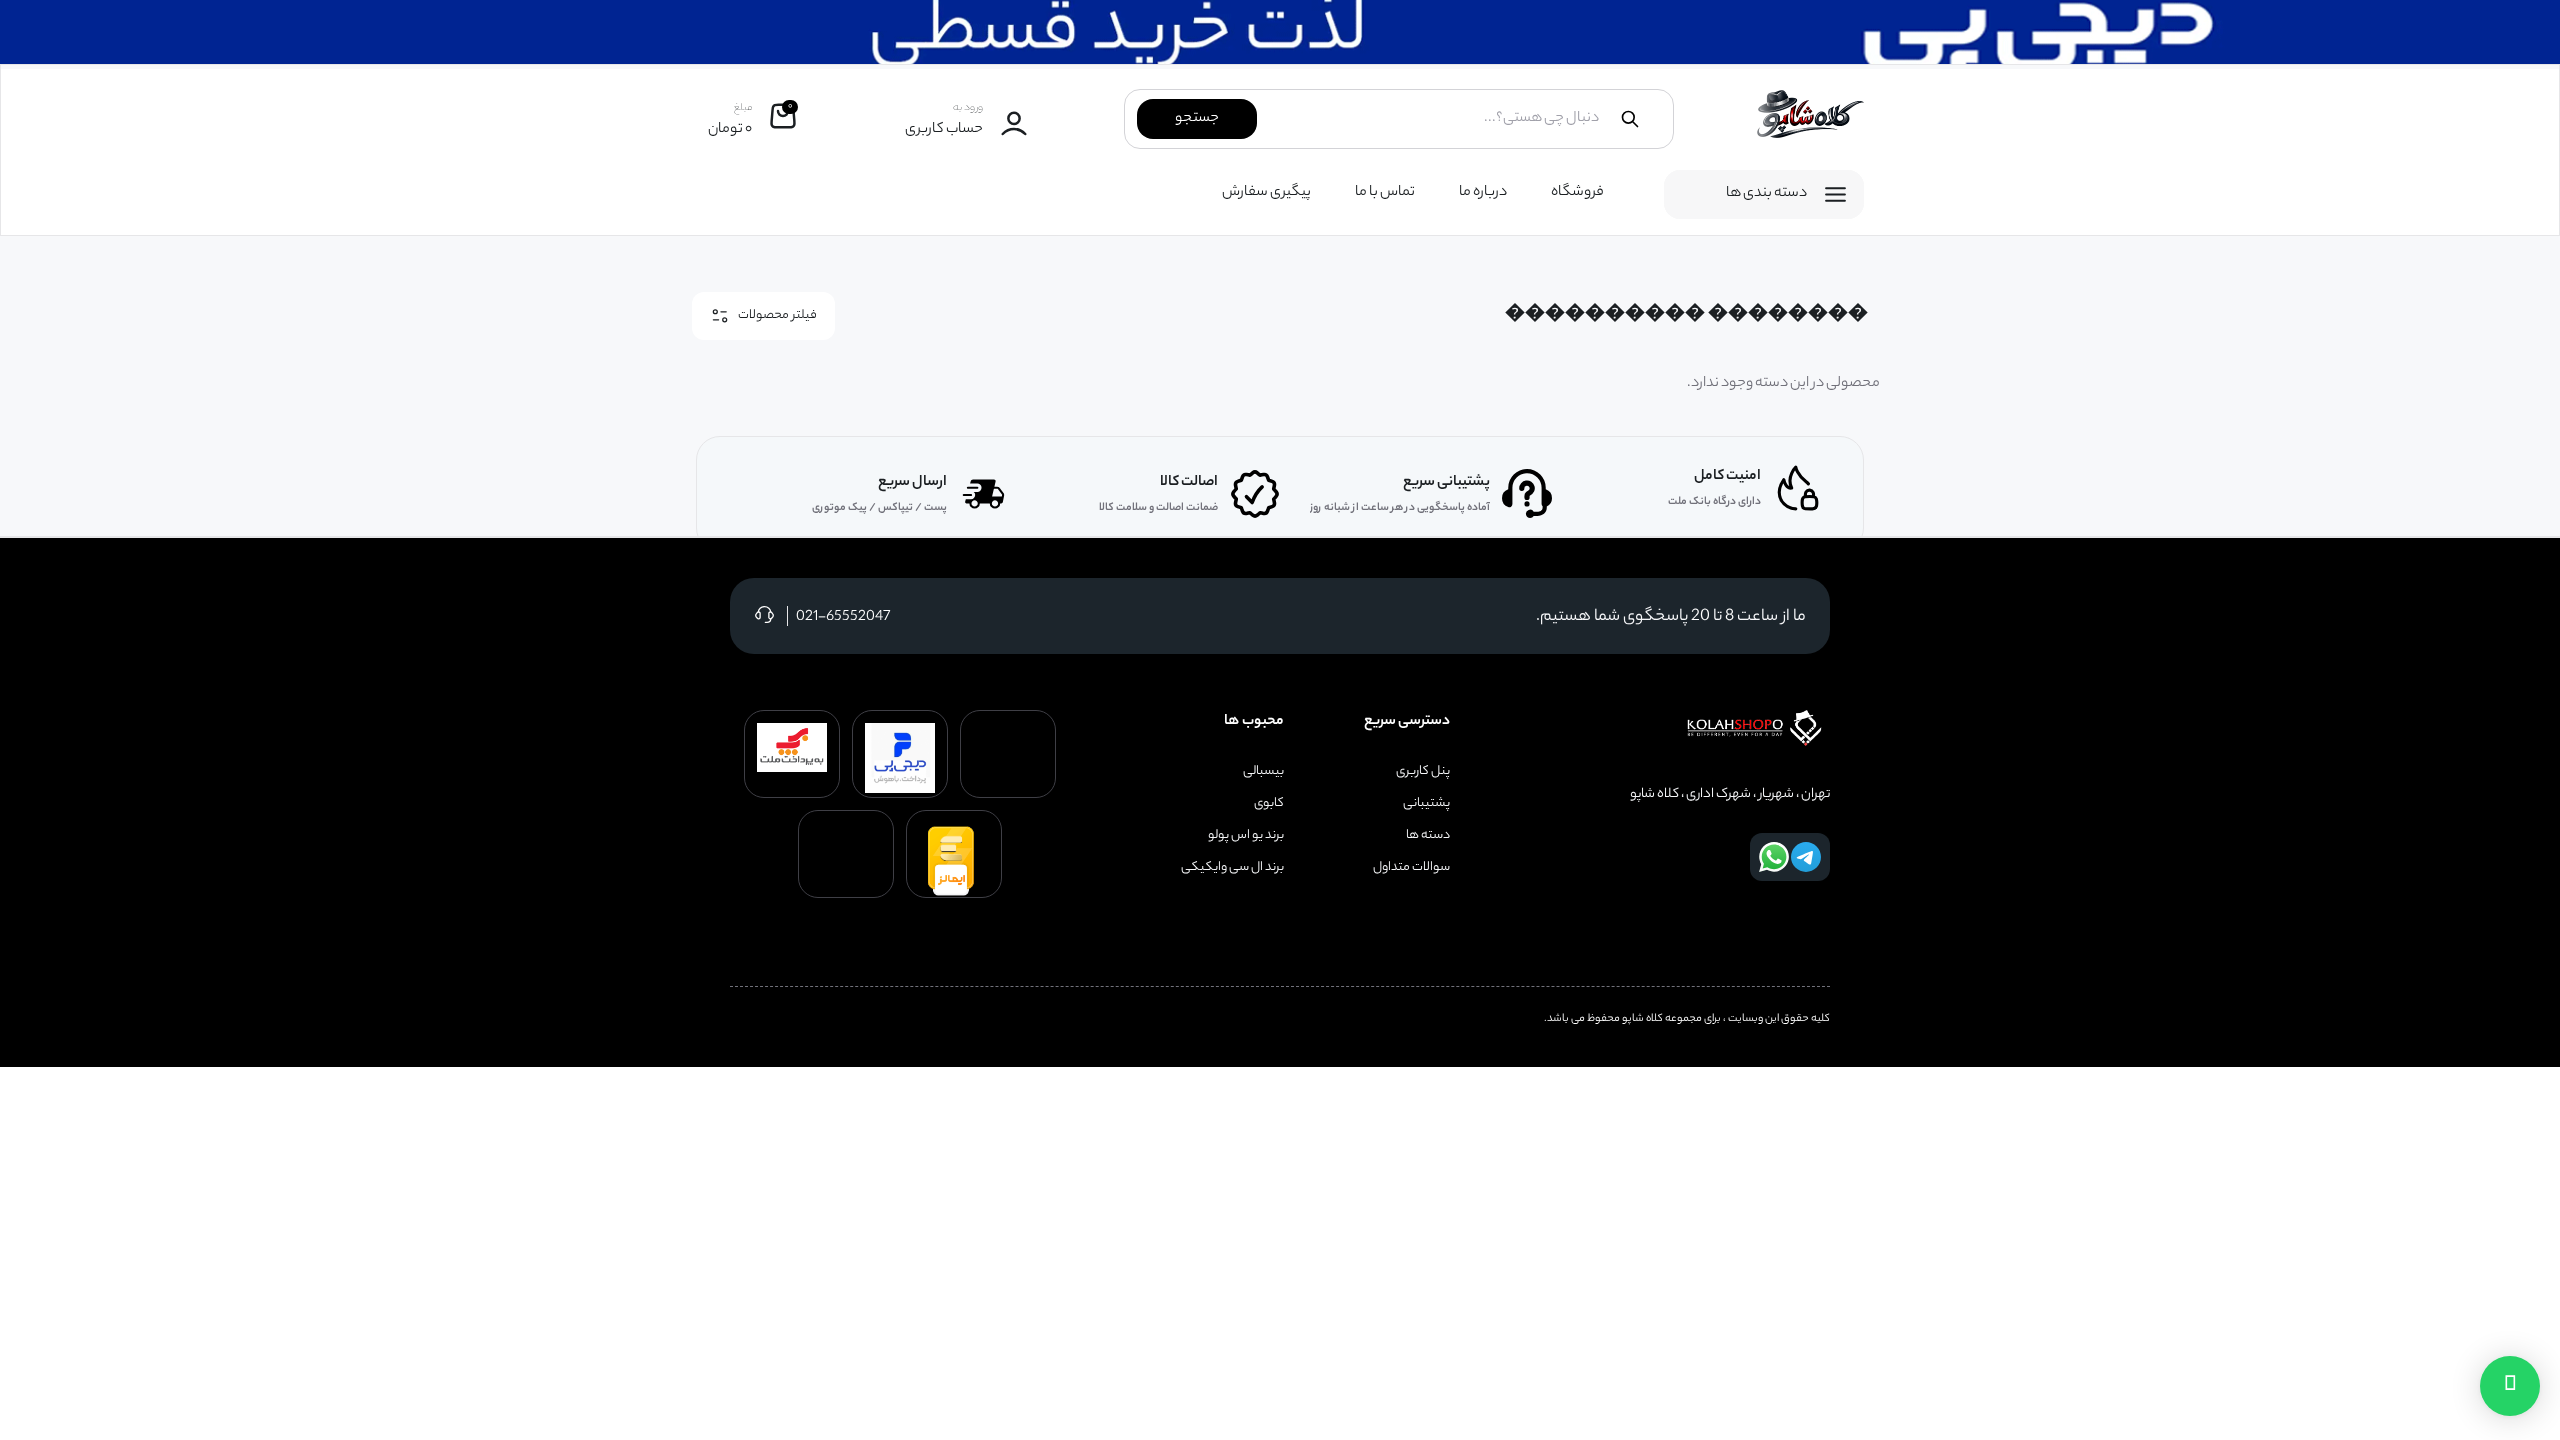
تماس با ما (1385, 193)
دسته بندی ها (1766, 194)
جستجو (1197, 119)
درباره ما (1483, 193)
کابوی (1269, 804)
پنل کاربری (1423, 772)
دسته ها (1428, 836)
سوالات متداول (1411, 868)
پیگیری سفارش (1266, 193)
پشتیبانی (1426, 804)
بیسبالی (1263, 772)
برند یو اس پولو (1246, 836)
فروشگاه (1577, 193)
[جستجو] (1630, 119)
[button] (2510, 1386)
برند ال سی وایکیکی (1232, 868)
